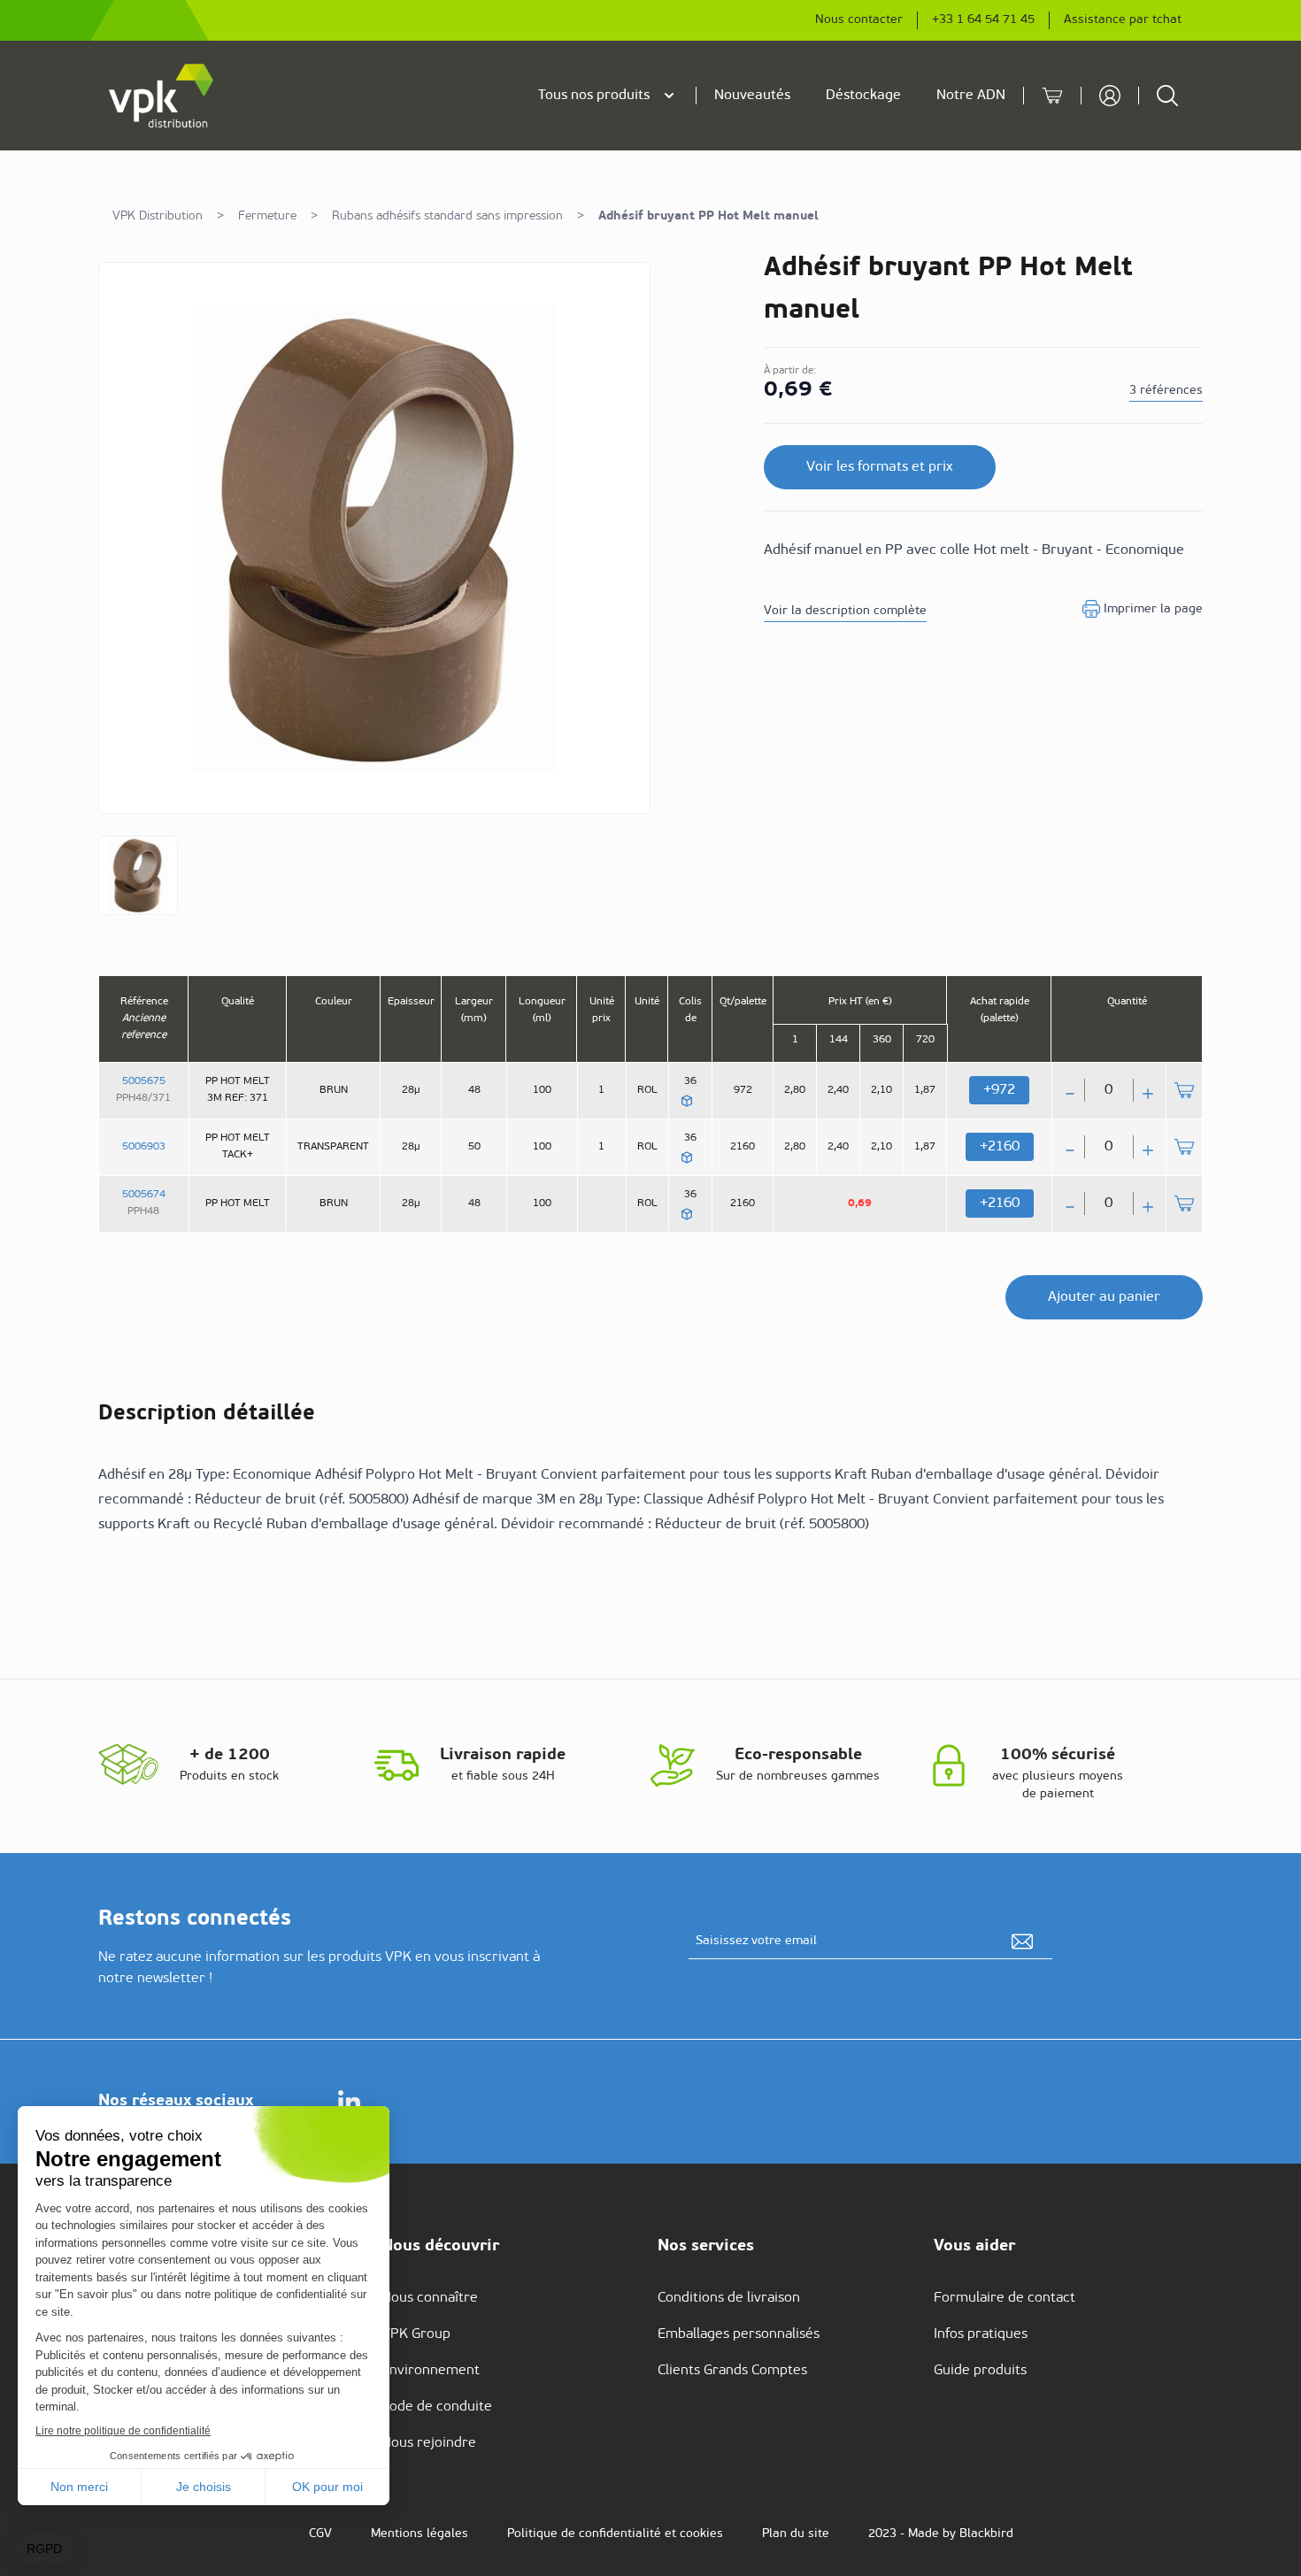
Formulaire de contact (1005, 2298)
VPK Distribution (158, 216)
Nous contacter (859, 20)
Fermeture (267, 216)
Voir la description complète (845, 611)
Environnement (431, 2371)
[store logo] (162, 96)
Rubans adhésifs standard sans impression (447, 216)
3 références (1166, 391)
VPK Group (416, 2334)
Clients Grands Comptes (732, 2371)
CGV (320, 2534)
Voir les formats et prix (880, 467)
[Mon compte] (1110, 96)
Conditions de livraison (729, 2298)
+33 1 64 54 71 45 (983, 20)
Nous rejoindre (429, 2443)
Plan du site (796, 2534)
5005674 (144, 1195)
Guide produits (980, 2371)
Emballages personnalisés (739, 2334)
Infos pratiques (981, 2334)
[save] (1022, 1942)
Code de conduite (437, 2407)
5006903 (144, 1147)
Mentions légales (420, 2534)
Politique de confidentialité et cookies (615, 2534)
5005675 (144, 1081)
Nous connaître (430, 2298)
